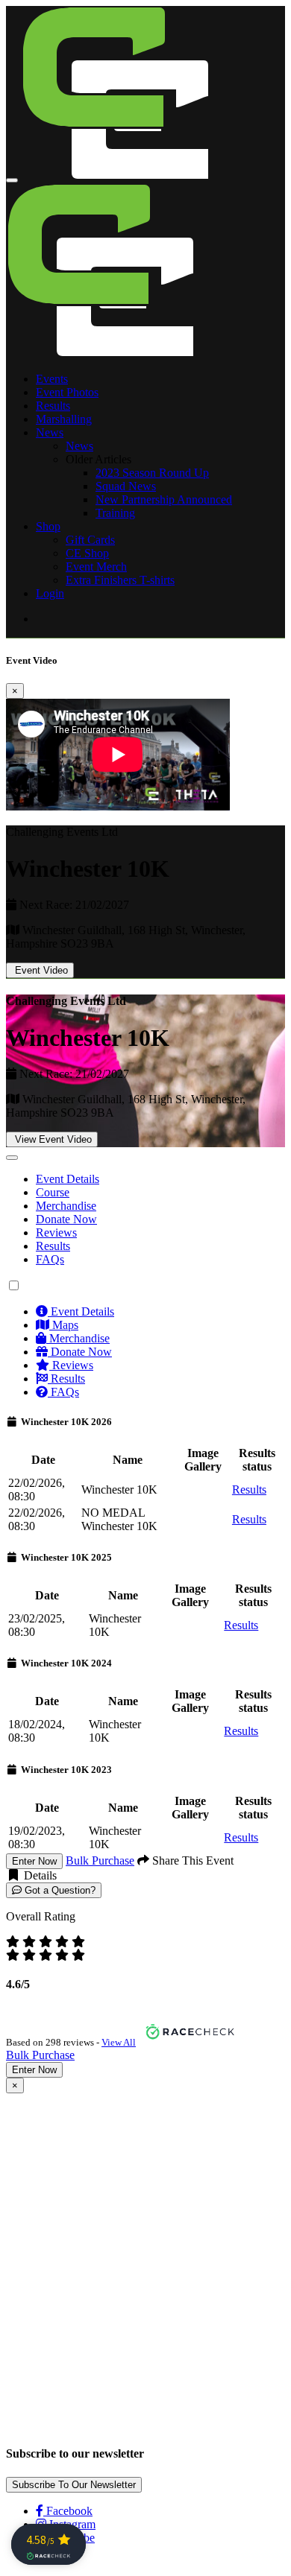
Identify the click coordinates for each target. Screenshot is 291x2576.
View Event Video (52, 1139)
